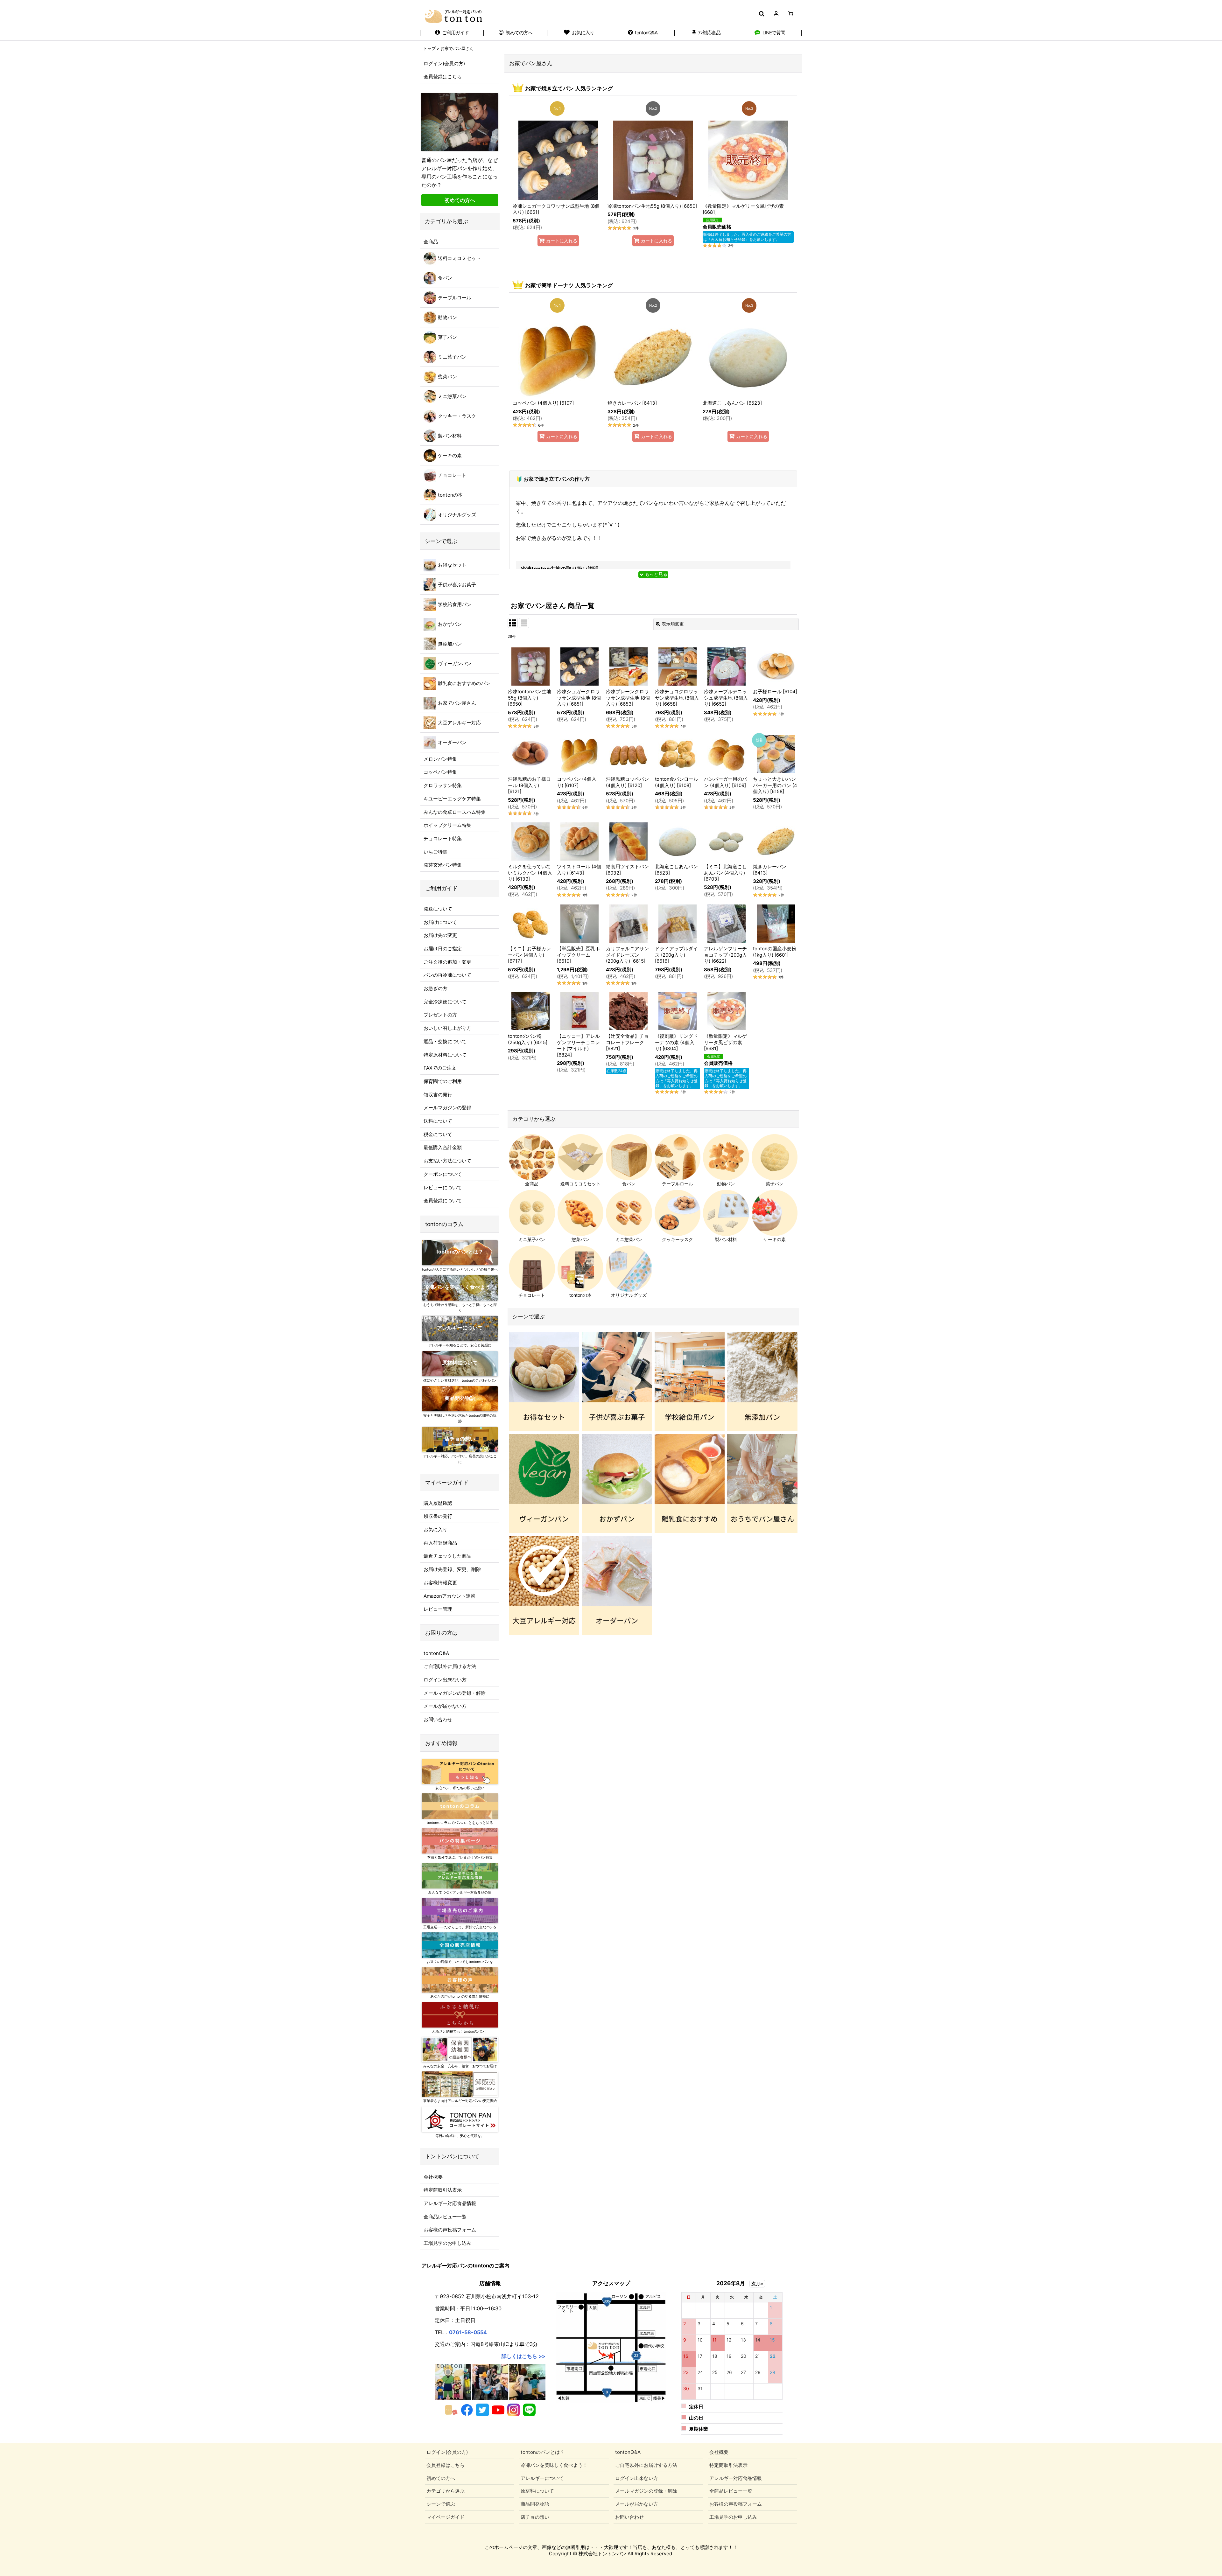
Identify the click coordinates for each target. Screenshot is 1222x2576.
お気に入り (435, 1529)
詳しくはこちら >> (523, 2356)
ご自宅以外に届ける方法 (450, 1666)
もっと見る (656, 574)
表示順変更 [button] (673, 624)
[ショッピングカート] (791, 14)
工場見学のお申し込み (447, 2243)
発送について (438, 909)
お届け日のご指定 (443, 949)
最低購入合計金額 (443, 1147)
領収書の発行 (438, 1095)
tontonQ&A (436, 1653)
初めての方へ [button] (460, 200)
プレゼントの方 (440, 1015)
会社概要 (433, 2177)
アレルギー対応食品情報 (450, 2203)
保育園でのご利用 (443, 1081)
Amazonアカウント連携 (449, 1596)
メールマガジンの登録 (447, 1108)
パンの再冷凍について (447, 975)
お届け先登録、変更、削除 (452, 1569)
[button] (761, 14)
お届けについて (440, 922)
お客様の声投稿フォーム (450, 2230)
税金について (438, 1134)
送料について (438, 1121)
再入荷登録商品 (440, 1543)
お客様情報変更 (440, 1583)
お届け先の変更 (440, 935)
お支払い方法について (447, 1161)
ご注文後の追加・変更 (447, 962)
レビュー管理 (438, 1609)
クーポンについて (443, 1174)
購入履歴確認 (438, 1503)
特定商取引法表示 (443, 2190)
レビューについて (443, 1187)
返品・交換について (445, 1041)
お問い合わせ (438, 1719)
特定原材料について (445, 1055)
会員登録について (443, 1201)
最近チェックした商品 (447, 1556)
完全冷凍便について (445, 1002)
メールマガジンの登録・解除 (455, 1693)
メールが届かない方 (445, 1706)
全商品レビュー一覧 (445, 2217)
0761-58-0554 (468, 2332)
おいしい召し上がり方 (447, 1028)
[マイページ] (776, 14)
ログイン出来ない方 (445, 1680)
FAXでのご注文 (440, 1068)
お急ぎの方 (435, 988)
